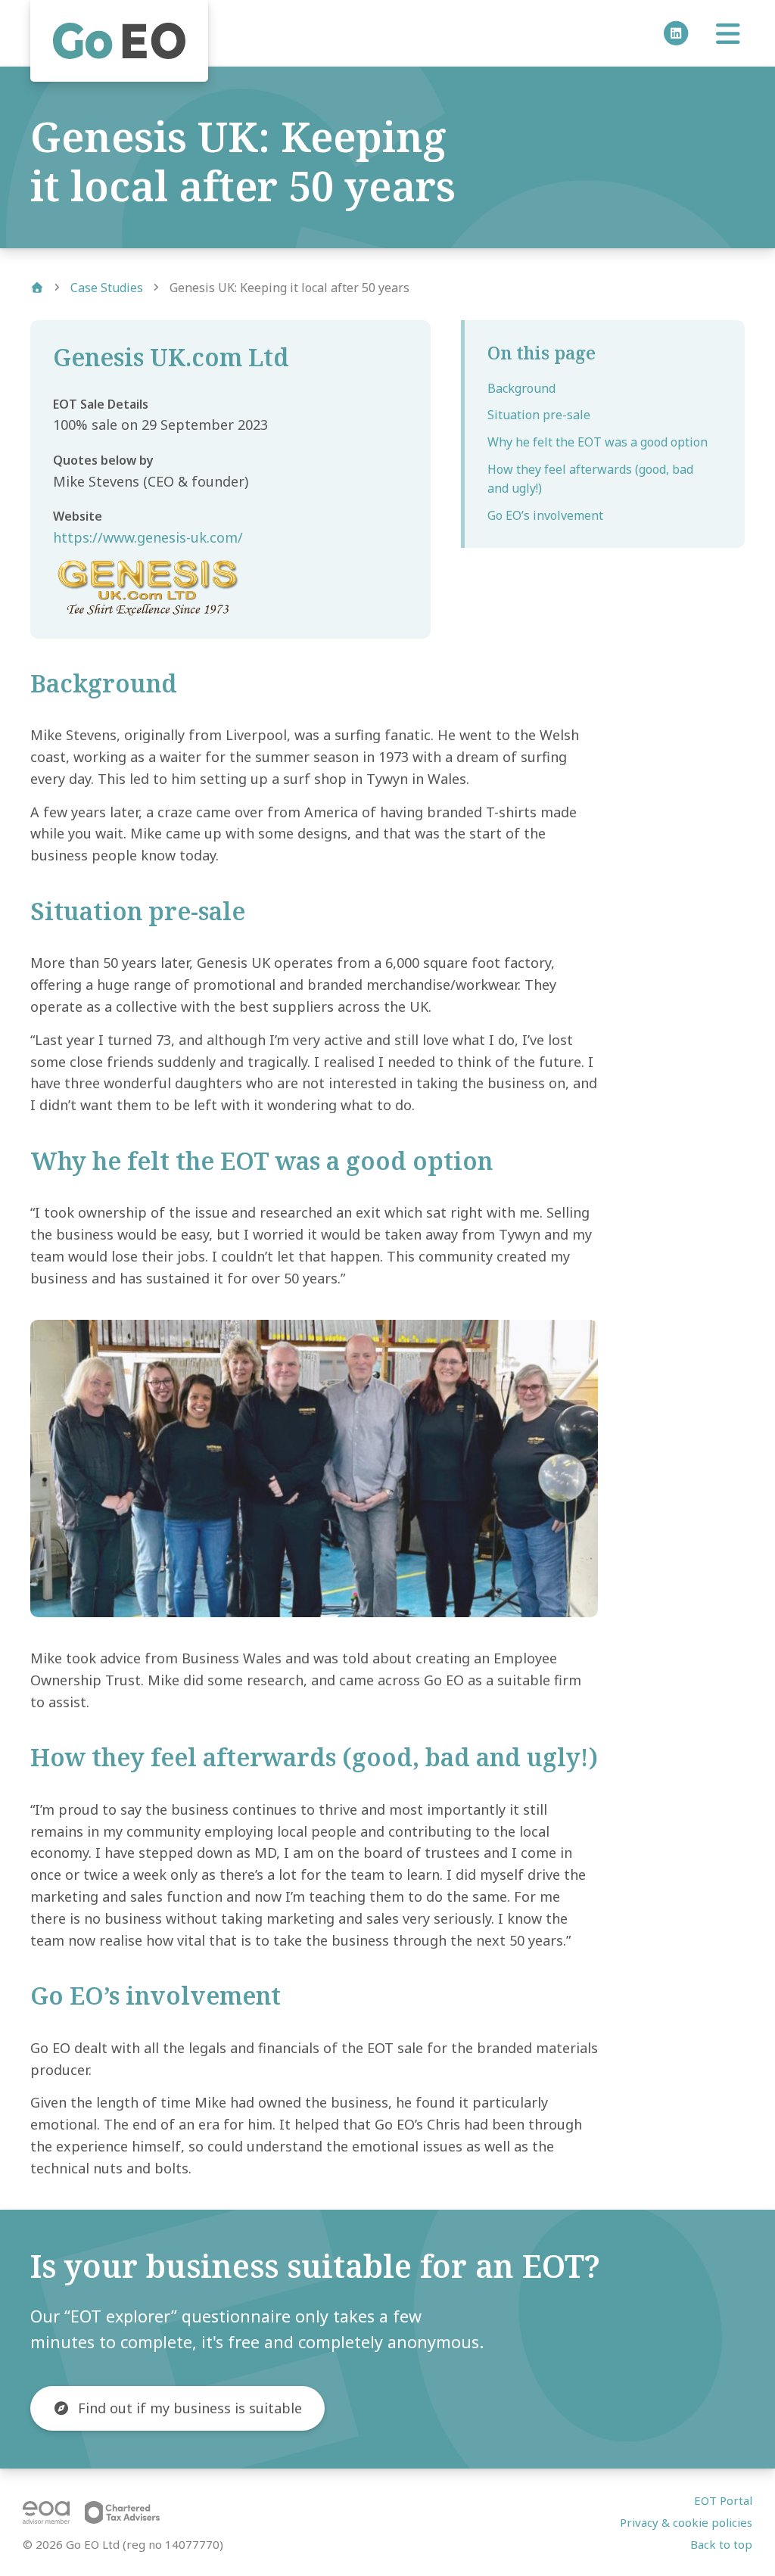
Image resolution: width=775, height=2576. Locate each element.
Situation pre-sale (539, 415)
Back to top (721, 2544)
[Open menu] (728, 39)
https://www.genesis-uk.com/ (148, 537)
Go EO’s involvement (545, 515)
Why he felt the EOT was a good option (598, 442)
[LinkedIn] (674, 33)
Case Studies (107, 288)
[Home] (119, 41)
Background (521, 388)
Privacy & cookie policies (686, 2522)
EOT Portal (723, 2500)
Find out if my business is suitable (190, 2408)
